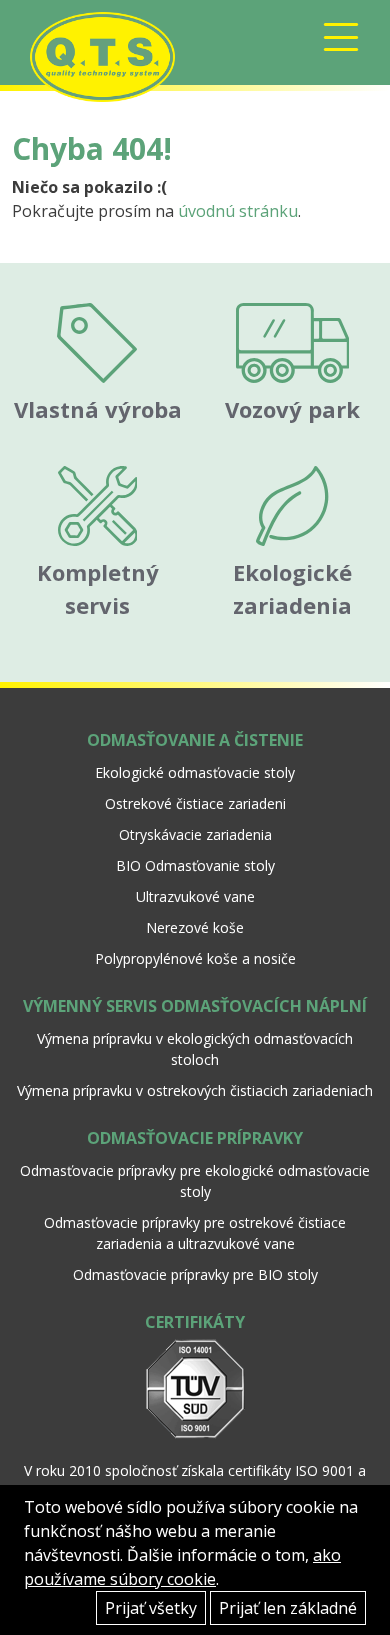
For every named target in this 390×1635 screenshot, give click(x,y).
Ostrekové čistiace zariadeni (195, 803)
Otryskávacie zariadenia (195, 834)
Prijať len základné (288, 1608)
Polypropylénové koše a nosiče (195, 958)
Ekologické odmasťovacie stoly (195, 772)
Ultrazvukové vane (195, 896)
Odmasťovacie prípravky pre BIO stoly (195, 1274)
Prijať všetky (151, 1608)
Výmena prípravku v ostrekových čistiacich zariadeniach (195, 1090)
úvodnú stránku (238, 211)
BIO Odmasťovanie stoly (195, 865)
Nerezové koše (195, 927)
